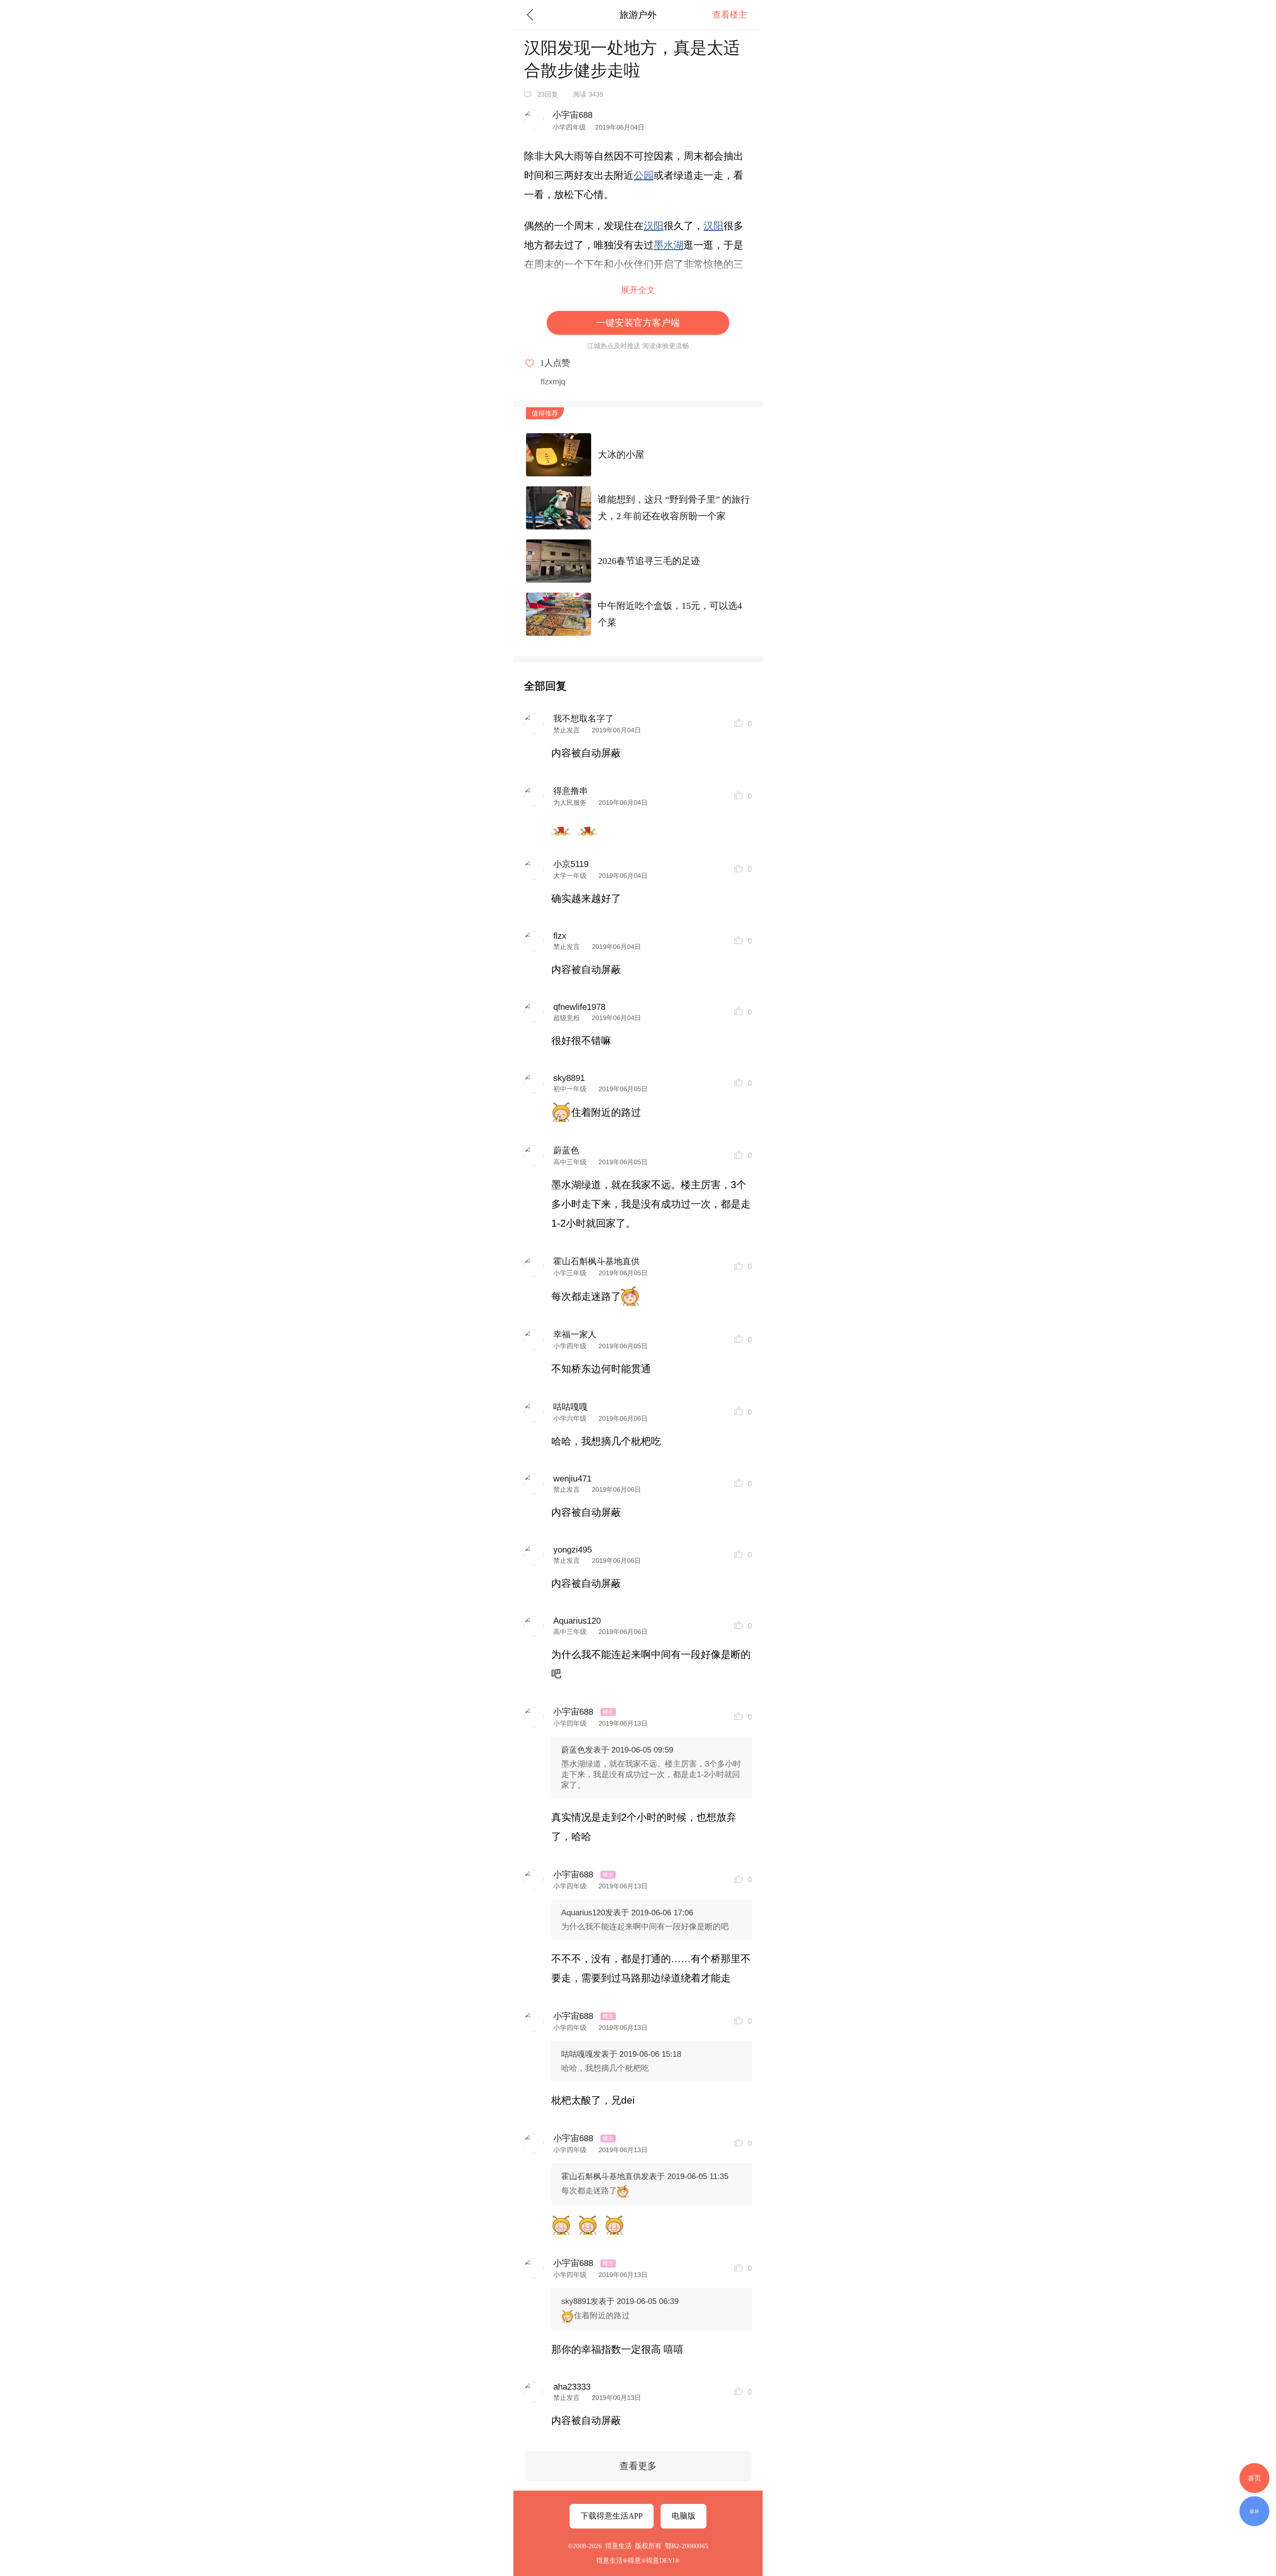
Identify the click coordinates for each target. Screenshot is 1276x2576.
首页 (1254, 2478)
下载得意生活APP (612, 2516)
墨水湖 (669, 245)
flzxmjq (553, 382)
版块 (1254, 2511)
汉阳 (654, 226)
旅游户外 (638, 15)
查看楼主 (730, 15)
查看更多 (638, 2466)
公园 (644, 175)
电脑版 (684, 2516)
